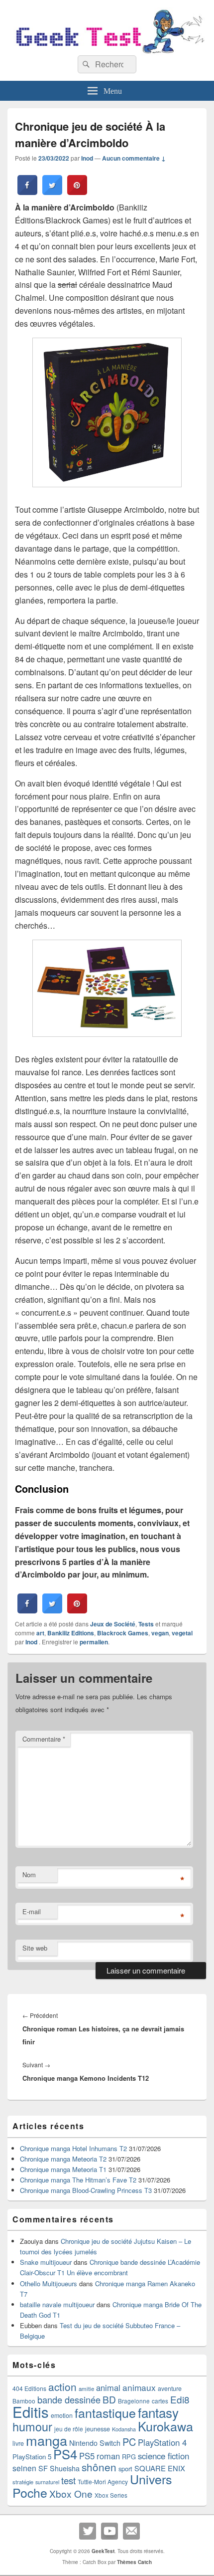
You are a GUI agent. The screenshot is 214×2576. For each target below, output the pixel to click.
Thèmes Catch (134, 2562)
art (40, 1633)
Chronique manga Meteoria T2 (63, 2159)
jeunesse (98, 2429)
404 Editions (29, 2388)
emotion (62, 2415)
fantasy (158, 2412)
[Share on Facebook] (27, 192)
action (62, 2386)
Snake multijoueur (46, 2262)
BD (109, 2399)
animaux (139, 2387)
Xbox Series (111, 2495)
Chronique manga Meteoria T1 (63, 2169)
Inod (87, 158)
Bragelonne (134, 2401)
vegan (160, 1633)
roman (108, 2456)
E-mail (32, 1911)
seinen (24, 2468)
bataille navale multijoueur (57, 2304)
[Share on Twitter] (52, 192)
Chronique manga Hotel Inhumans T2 (73, 2148)
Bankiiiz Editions (71, 1633)
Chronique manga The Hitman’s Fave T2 (78, 2180)
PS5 (87, 2456)
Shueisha (65, 2468)
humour (32, 2426)
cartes (160, 2401)
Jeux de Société (113, 1624)
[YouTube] (109, 2531)
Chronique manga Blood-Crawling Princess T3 (86, 2190)
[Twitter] (88, 2531)
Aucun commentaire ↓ (134, 158)
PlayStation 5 (32, 2457)
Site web (35, 1948)
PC (129, 2442)
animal (108, 2387)
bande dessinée (69, 2399)
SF (43, 2468)
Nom (29, 1875)
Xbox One (71, 2493)
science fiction (163, 2456)
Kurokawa (165, 2426)
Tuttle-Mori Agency (103, 2481)
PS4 (65, 2454)
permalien (94, 1642)
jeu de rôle (69, 2429)
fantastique (105, 2412)
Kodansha (124, 2429)
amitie (86, 2388)
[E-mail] (131, 2531)
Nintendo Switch (95, 2443)
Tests (146, 1624)
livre (18, 2443)
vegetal (182, 1633)
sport (125, 2469)
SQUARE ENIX (160, 2468)
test (68, 2480)
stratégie (23, 2482)
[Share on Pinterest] (77, 192)
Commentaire (44, 1739)
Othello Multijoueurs (49, 2283)
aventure (170, 2388)
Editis (31, 2411)
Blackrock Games (123, 1633)
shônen (99, 2467)
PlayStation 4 (162, 2442)
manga (47, 2440)
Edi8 (180, 2399)
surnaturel (47, 2482)
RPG (129, 2457)
